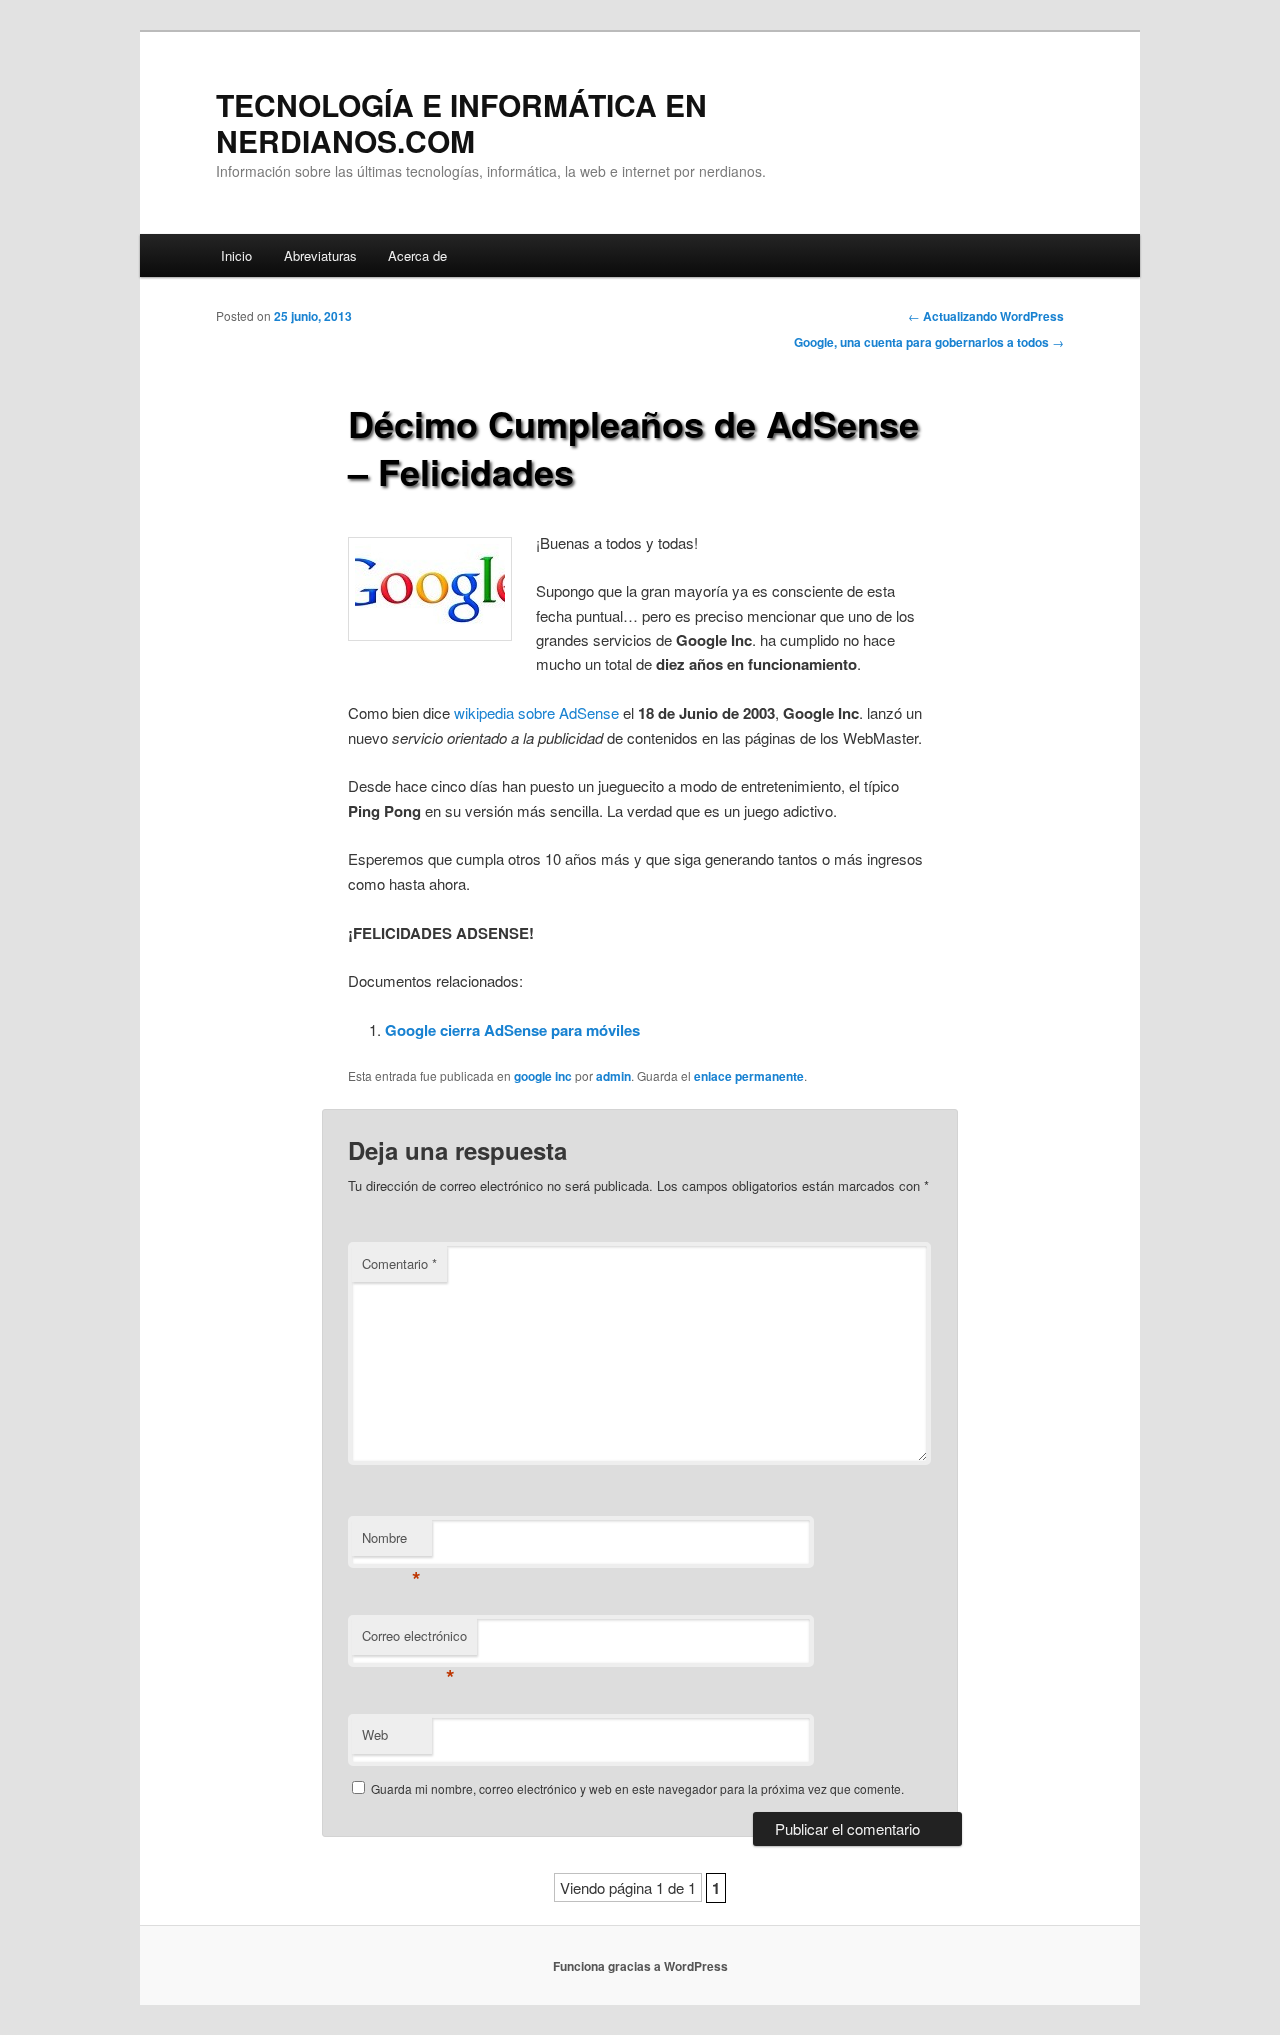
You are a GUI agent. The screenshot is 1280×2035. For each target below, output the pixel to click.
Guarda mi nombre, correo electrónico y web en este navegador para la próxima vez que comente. (637, 1788)
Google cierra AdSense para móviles (512, 1030)
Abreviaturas (320, 255)
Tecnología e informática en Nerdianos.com (461, 122)
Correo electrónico (414, 1640)
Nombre (391, 1542)
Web (375, 1734)
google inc (543, 1076)
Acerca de (417, 255)
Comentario (399, 1263)
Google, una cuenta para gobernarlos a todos (929, 342)
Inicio (236, 255)
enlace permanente (749, 1076)
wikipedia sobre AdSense (536, 712)
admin (613, 1076)
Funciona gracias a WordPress (640, 1966)
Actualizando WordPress (986, 316)
